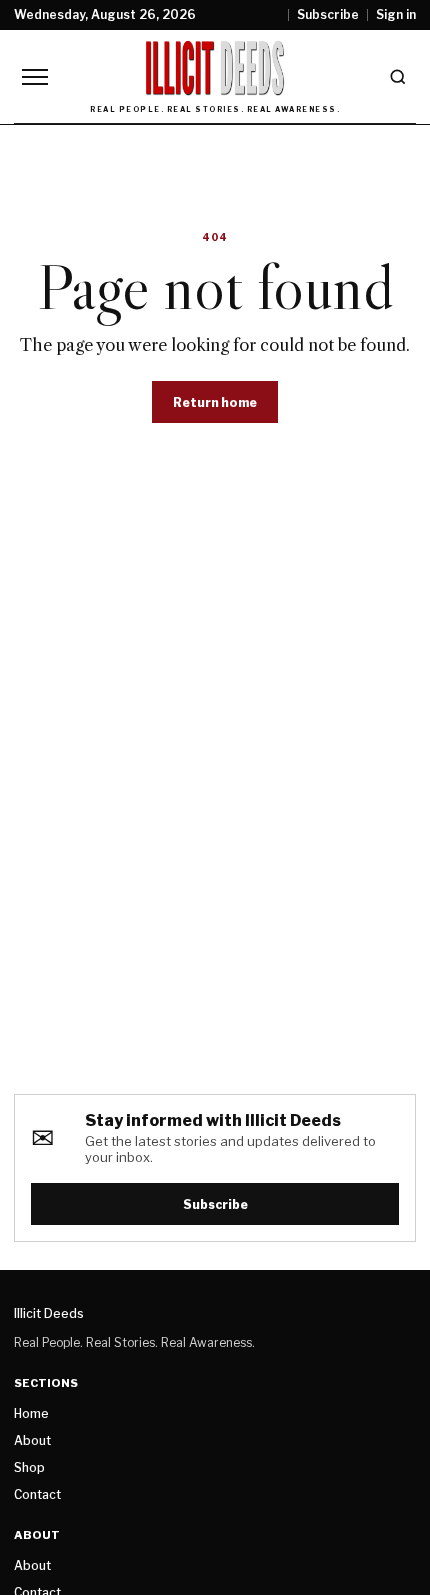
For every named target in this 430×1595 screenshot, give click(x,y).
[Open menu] (35, 77)
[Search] (398, 77)
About (32, 1440)
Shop (29, 1467)
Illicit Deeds (49, 1313)
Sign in (396, 15)
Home (31, 1413)
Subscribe (328, 15)
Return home (215, 402)
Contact (37, 1494)
